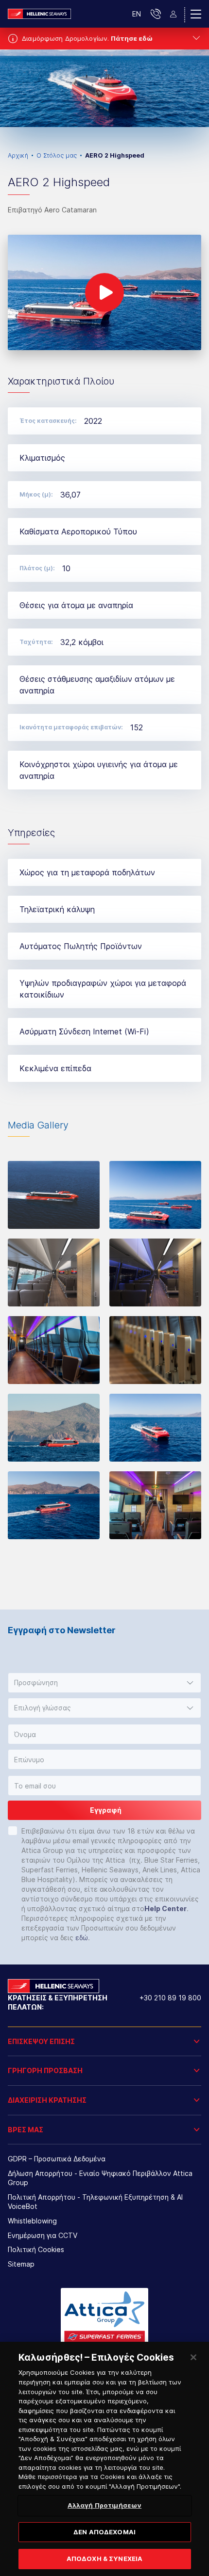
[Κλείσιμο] (193, 2357)
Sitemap (21, 2264)
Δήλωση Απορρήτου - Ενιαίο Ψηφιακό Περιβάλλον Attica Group (100, 2178)
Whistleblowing (32, 2221)
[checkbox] (13, 1831)
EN (137, 14)
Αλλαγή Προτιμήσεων (104, 2505)
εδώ (82, 1938)
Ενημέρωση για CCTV (43, 2235)
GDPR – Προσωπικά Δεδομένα (57, 2159)
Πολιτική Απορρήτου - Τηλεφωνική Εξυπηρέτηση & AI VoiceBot (95, 2202)
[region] (104, 2459)
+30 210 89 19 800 (170, 1998)
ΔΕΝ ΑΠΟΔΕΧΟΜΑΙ (104, 2532)
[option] (104, 88)
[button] (104, 1683)
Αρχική (18, 155)
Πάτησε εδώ (132, 38)
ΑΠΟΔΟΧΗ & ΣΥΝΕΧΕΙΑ (104, 2559)
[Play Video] (104, 292)
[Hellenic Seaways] (39, 14)
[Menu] (196, 14)
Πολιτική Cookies (36, 2249)
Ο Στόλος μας (57, 155)
